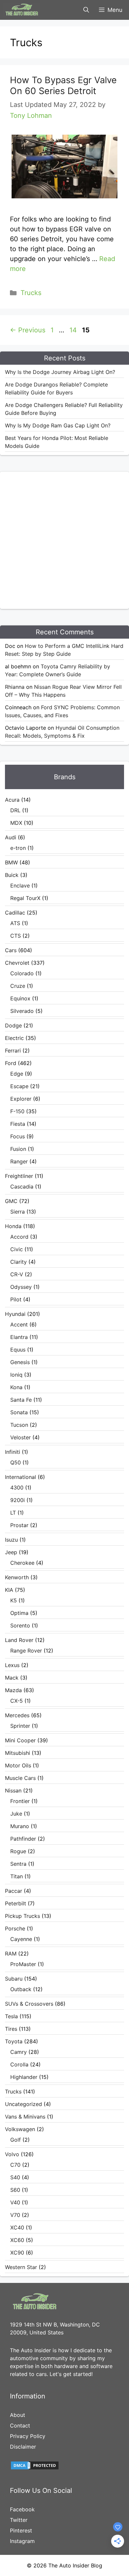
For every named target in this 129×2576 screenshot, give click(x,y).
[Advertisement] (64, 539)
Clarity (19, 1262)
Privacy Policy (28, 2436)
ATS (15, 923)
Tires (11, 2029)
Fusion (18, 1149)
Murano (20, 1826)
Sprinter (20, 1726)
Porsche (15, 1928)
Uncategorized (23, 2104)
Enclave (20, 886)
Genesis (20, 1362)
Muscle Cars (20, 1778)
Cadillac (15, 913)
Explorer (21, 1099)
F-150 (17, 1111)
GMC (11, 1201)
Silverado (22, 1011)
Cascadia (22, 1187)
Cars (11, 950)
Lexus (12, 1665)
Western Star (21, 2267)
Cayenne (21, 1939)
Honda (13, 1226)
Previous (28, 330)
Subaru (14, 1979)
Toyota (14, 2041)
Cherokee (22, 1563)
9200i (18, 1500)
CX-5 (17, 1701)
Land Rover (19, 1640)
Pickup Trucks (22, 1916)
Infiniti (13, 1452)
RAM (11, 1954)
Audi (11, 837)
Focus (18, 1136)
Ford (11, 1063)
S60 (15, 2190)
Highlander (24, 2077)
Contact (20, 2425)
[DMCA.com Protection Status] (35, 2468)
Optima (19, 1613)
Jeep (11, 1552)
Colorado (22, 973)
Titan (17, 1876)
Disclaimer (23, 2447)
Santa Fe (21, 1400)
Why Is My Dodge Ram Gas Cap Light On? (58, 425)
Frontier (20, 1801)
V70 (15, 2215)
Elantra (19, 1337)
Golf (16, 2140)
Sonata (19, 1412)
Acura (12, 800)
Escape (19, 1086)
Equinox (20, 998)
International (21, 1477)
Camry (19, 2052)
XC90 (17, 2253)
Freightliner (19, 1176)
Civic (17, 1249)
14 (74, 330)
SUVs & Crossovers (29, 2004)
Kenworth (17, 1577)
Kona (16, 1387)
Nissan (13, 1790)
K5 (14, 1600)
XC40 (17, 2227)
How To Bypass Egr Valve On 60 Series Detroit (63, 85)
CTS (16, 936)
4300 (17, 1488)
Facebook (22, 2509)
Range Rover (26, 1651)
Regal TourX (25, 898)
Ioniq (16, 1375)
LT (13, 1513)
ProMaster (23, 1964)
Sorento (20, 1625)
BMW (11, 862)
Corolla (19, 2064)
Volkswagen (20, 2129)
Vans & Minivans (25, 2117)
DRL (15, 810)
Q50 (16, 1462)
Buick (12, 875)
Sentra (18, 1864)
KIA (9, 1590)
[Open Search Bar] (86, 10)
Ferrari (13, 1051)
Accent (19, 1324)
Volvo (12, 2154)
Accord (19, 1237)
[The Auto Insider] (22, 10)
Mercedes (17, 1715)
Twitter (19, 2520)
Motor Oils (18, 1765)
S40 (15, 2177)
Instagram (22, 2541)
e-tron (18, 848)
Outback (21, 1989)
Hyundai (15, 1314)
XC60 (17, 2240)
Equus (18, 1350)
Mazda (13, 1690)
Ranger (19, 1161)
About (18, 2415)
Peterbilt (16, 1903)
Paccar (14, 1891)
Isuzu (11, 1540)
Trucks (31, 293)
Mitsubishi (18, 1753)
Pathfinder (23, 1839)
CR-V (17, 1274)
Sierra (18, 1212)
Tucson (19, 1425)
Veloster (21, 1437)
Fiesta (18, 1124)
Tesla (11, 2016)
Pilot (16, 1299)
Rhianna (15, 687)
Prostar (19, 1525)
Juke (16, 1814)
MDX (16, 823)
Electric (14, 1038)
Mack (12, 1678)
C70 (15, 2165)
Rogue (18, 1851)
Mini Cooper (20, 1740)
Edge (17, 1074)
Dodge (13, 1025)
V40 (15, 2202)
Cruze (18, 986)
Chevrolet (17, 963)
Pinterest (21, 2530)
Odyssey (21, 1287)
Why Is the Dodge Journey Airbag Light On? (60, 372)
